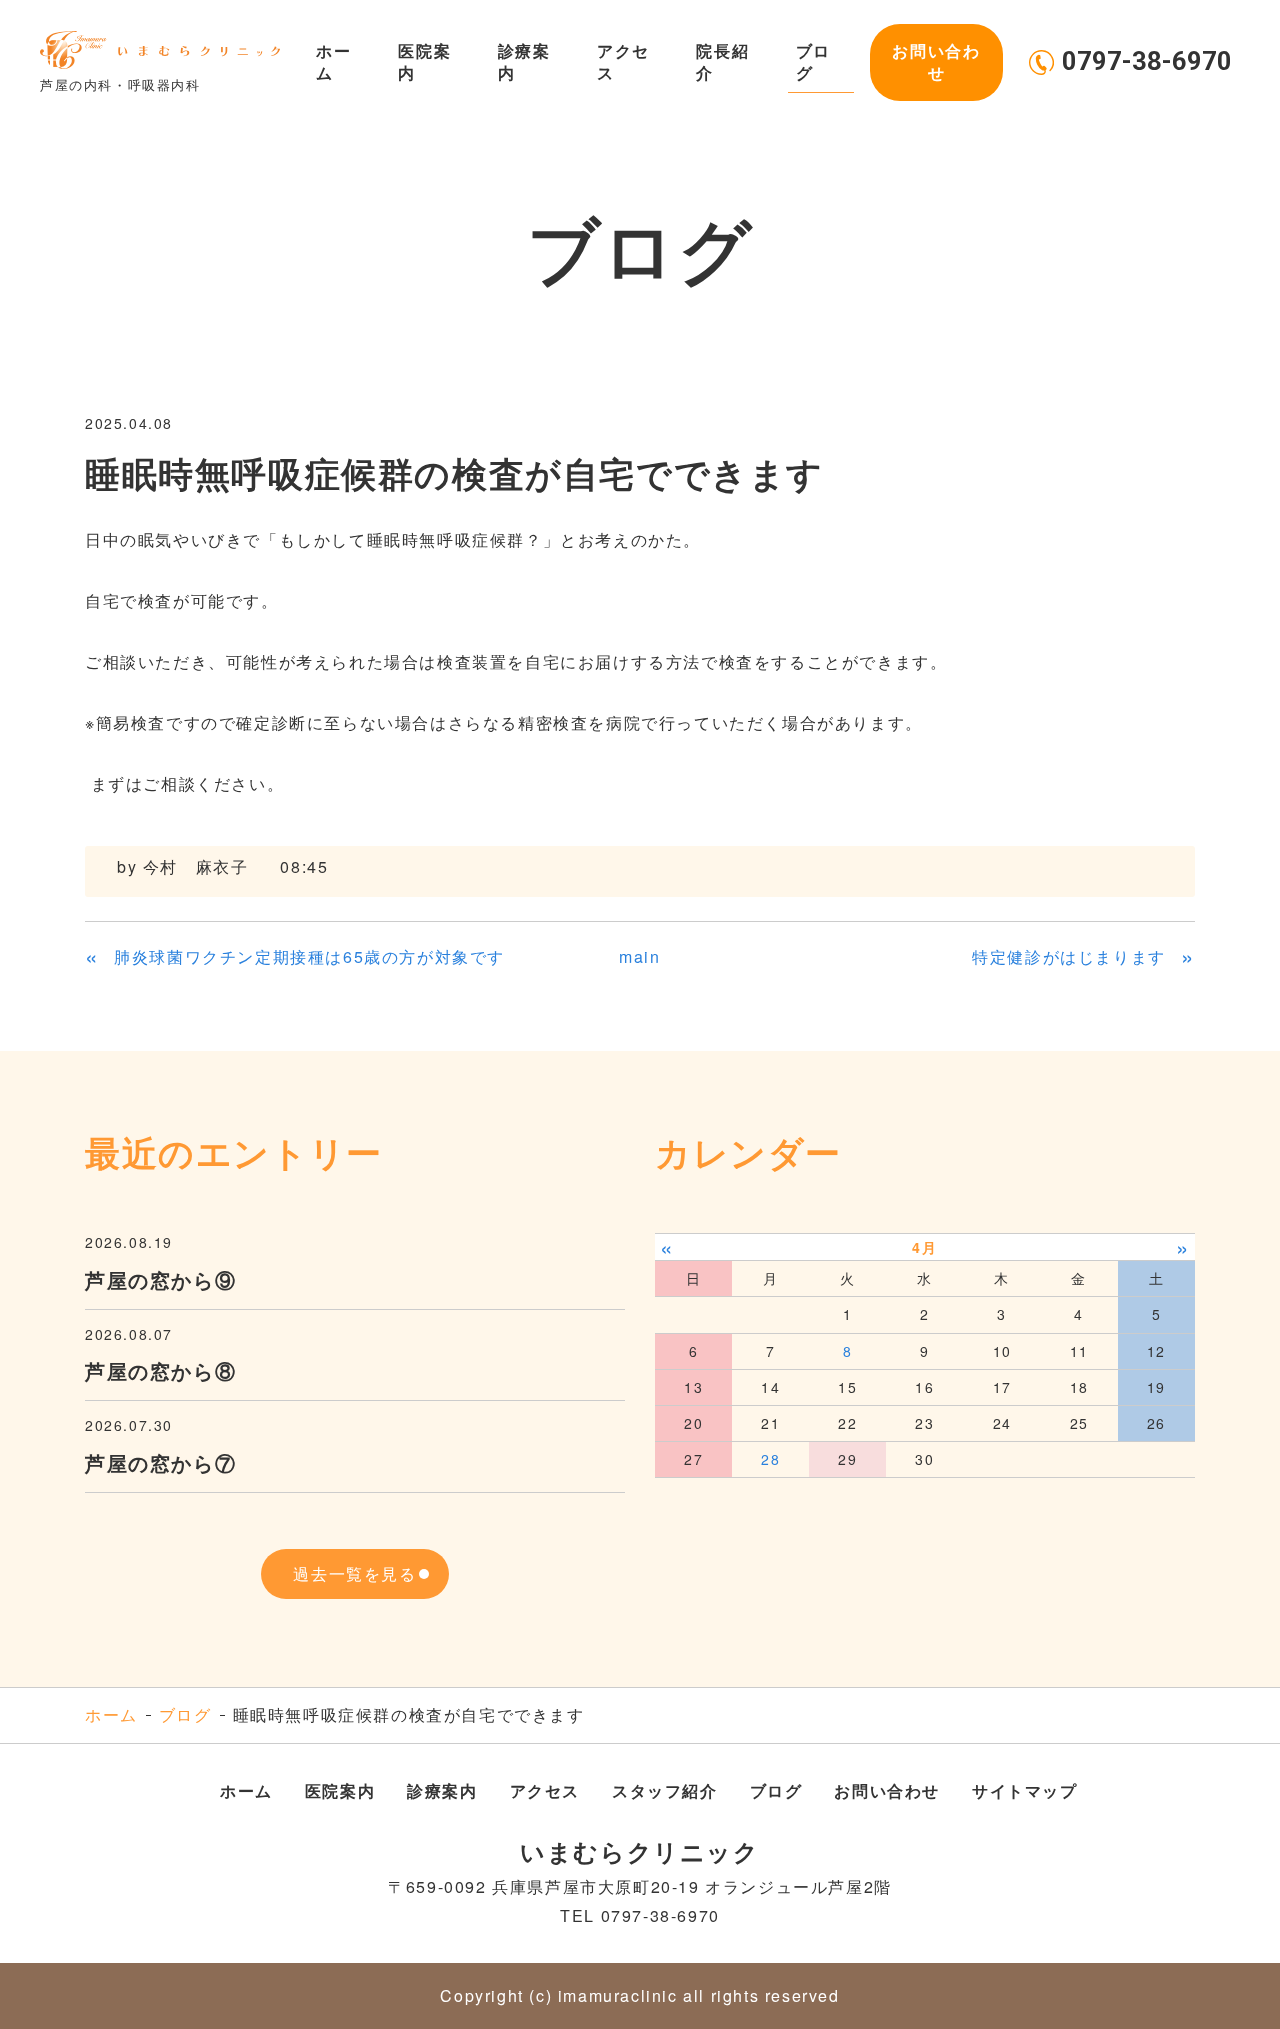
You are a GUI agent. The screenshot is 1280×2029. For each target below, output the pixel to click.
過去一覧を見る (354, 1573)
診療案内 (524, 61)
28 (770, 1459)
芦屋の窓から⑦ (160, 1462)
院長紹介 (722, 61)
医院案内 (424, 61)
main (639, 956)
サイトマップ (1025, 1790)
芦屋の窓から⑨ (160, 1279)
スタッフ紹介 (665, 1790)
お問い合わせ (936, 61)
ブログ (813, 61)
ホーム (333, 61)
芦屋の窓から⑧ (160, 1370)
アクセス (623, 61)
